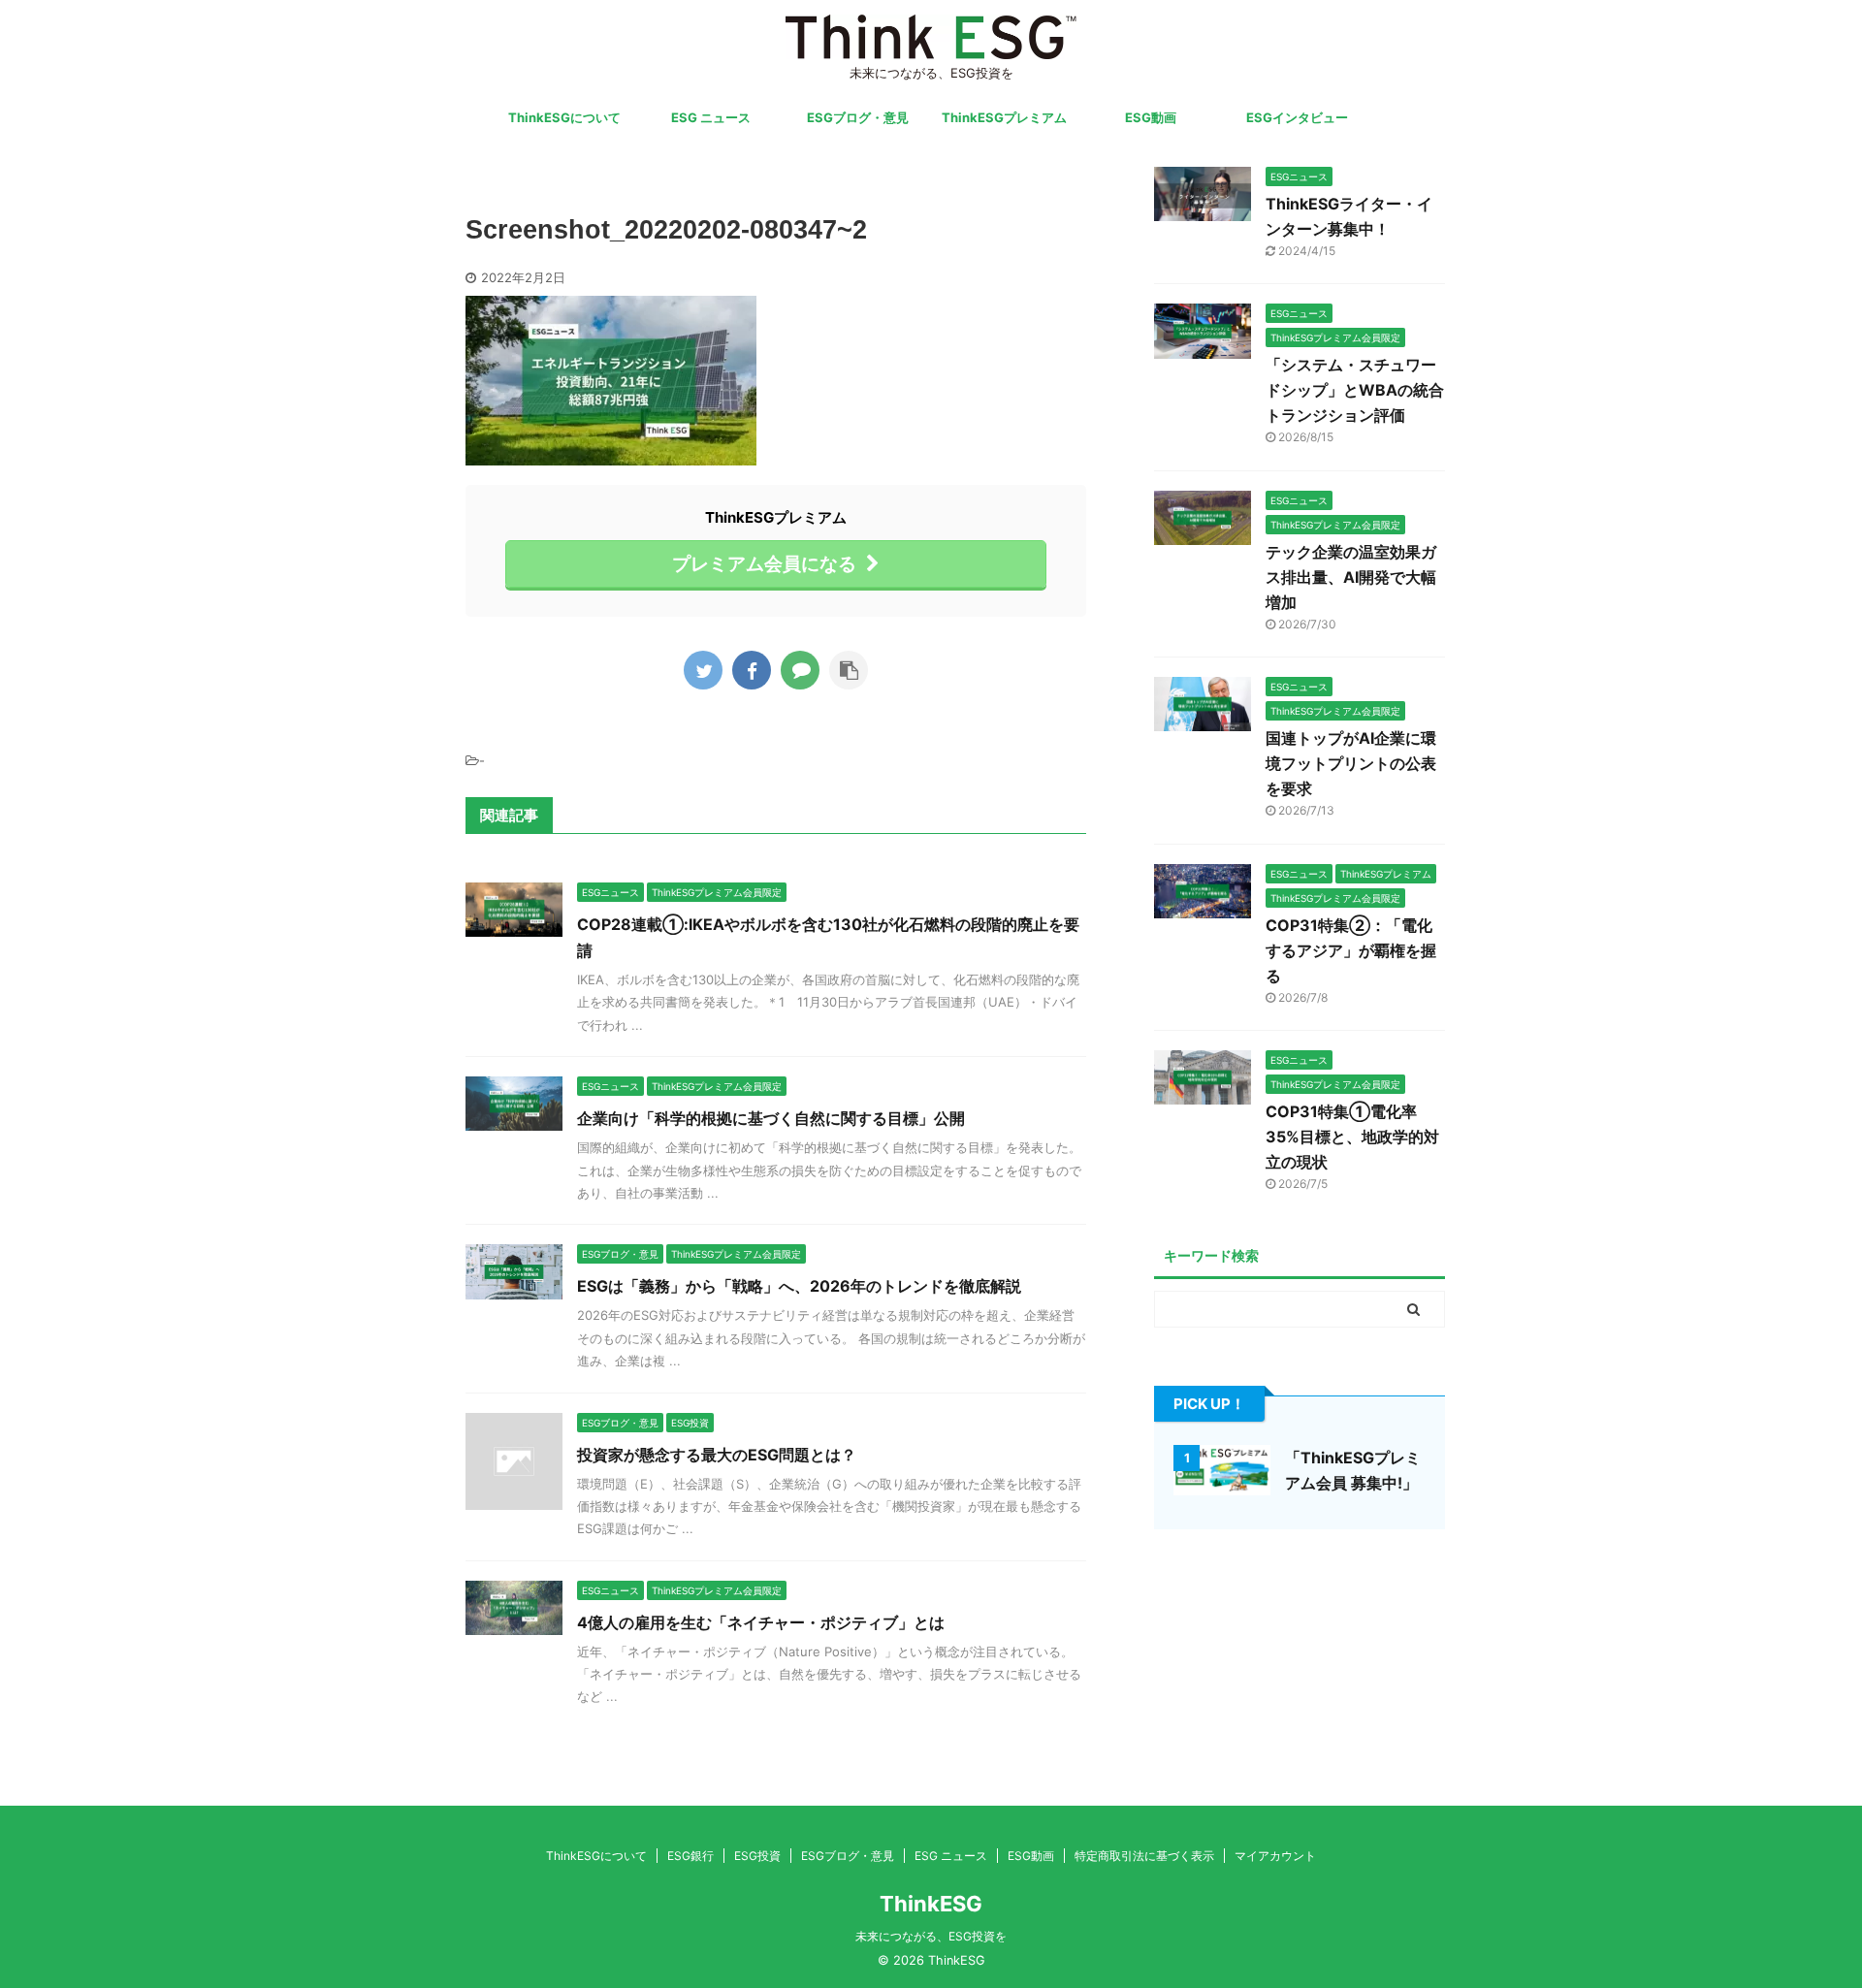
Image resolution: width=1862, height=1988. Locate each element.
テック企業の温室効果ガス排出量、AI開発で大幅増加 (1351, 577)
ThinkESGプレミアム (1004, 117)
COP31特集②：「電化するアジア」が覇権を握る (1351, 950)
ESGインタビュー (1297, 117)
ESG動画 (1151, 117)
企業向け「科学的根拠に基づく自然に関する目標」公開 (771, 1118)
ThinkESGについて (564, 117)
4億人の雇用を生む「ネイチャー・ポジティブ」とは (761, 1622)
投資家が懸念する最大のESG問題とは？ (717, 1455)
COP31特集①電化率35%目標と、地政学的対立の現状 (1352, 1137)
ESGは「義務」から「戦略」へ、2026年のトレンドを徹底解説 (799, 1286)
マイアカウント (1275, 1856)
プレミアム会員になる (764, 563)
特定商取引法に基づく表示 (1144, 1856)
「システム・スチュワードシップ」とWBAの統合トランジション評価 (1355, 390)
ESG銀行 (690, 1856)
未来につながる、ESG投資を (931, 1936)
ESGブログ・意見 (858, 117)
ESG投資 (757, 1856)
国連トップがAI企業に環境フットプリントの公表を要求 (1351, 763)
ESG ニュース (711, 117)
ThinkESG (931, 1904)
